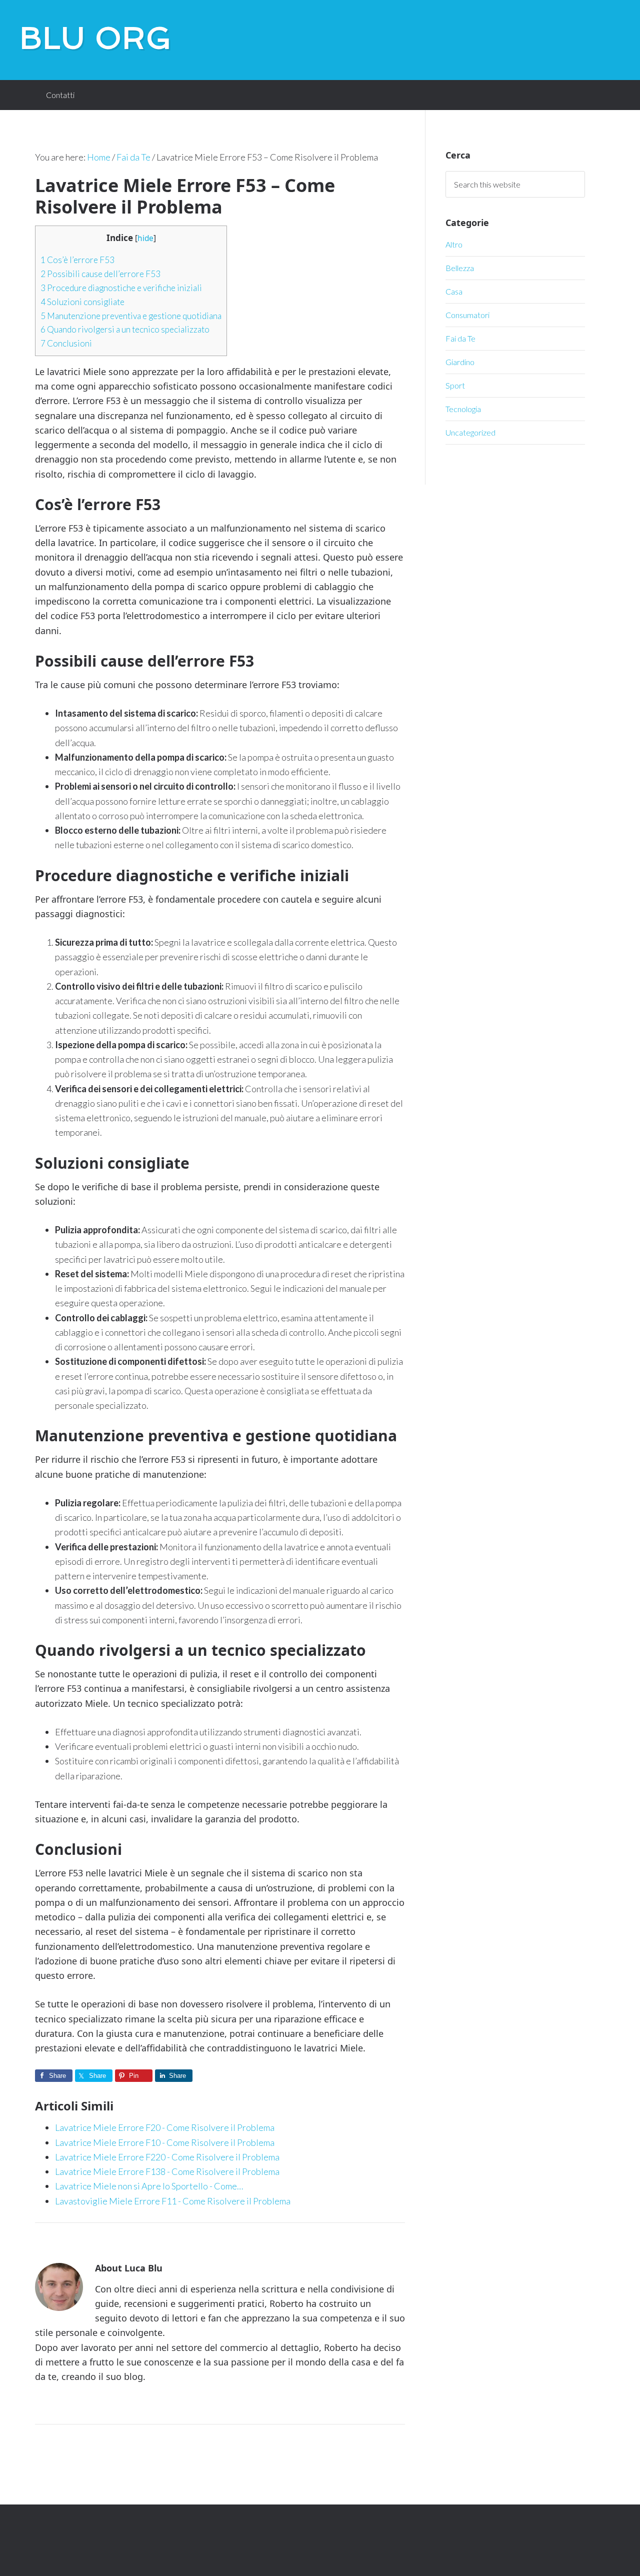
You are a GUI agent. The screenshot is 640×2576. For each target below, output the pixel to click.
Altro (454, 244)
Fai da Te (460, 338)
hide (145, 238)
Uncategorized (470, 432)
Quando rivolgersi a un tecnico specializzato (125, 329)
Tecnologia (463, 409)
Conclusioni (66, 343)
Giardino (460, 362)
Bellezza (460, 268)
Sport (455, 385)
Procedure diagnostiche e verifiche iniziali (121, 288)
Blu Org (96, 38)
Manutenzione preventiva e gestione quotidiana (131, 316)
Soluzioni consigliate (82, 302)
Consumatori (467, 315)
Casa (454, 291)
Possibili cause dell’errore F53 (100, 274)
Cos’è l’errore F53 (77, 260)
